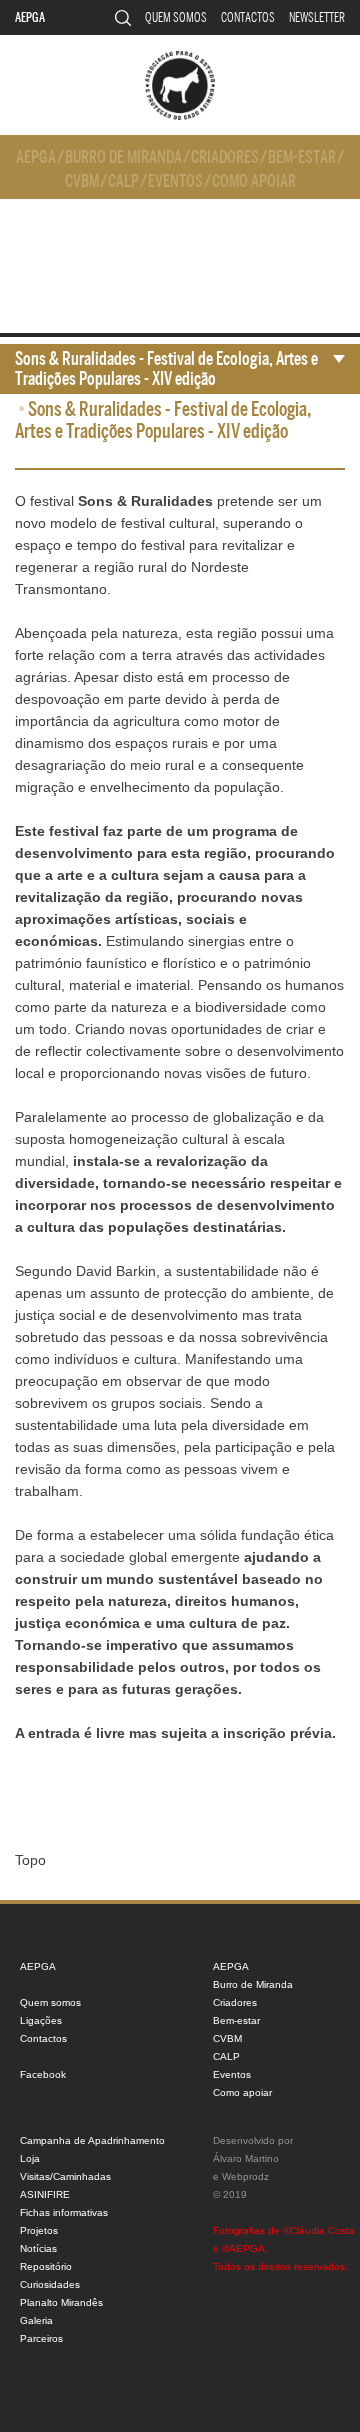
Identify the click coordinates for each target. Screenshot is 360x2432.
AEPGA (30, 17)
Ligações (41, 2020)
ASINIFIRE (45, 2194)
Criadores (225, 157)
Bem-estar (302, 157)
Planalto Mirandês (61, 2302)
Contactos (248, 17)
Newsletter (317, 17)
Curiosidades (50, 2284)
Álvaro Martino (246, 2158)
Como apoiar (254, 181)
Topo (30, 1860)
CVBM (82, 181)
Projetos (39, 2230)
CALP (123, 181)
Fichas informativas (64, 2212)
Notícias (38, 2248)
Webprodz (245, 2176)
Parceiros (41, 2338)
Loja (30, 2158)
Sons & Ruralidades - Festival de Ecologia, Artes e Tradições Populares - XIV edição (166, 369)
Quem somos (176, 17)
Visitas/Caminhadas (65, 2176)
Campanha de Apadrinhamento (92, 2140)
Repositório (46, 2266)
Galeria (36, 2320)
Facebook (43, 2074)
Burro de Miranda (123, 157)
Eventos (175, 181)
